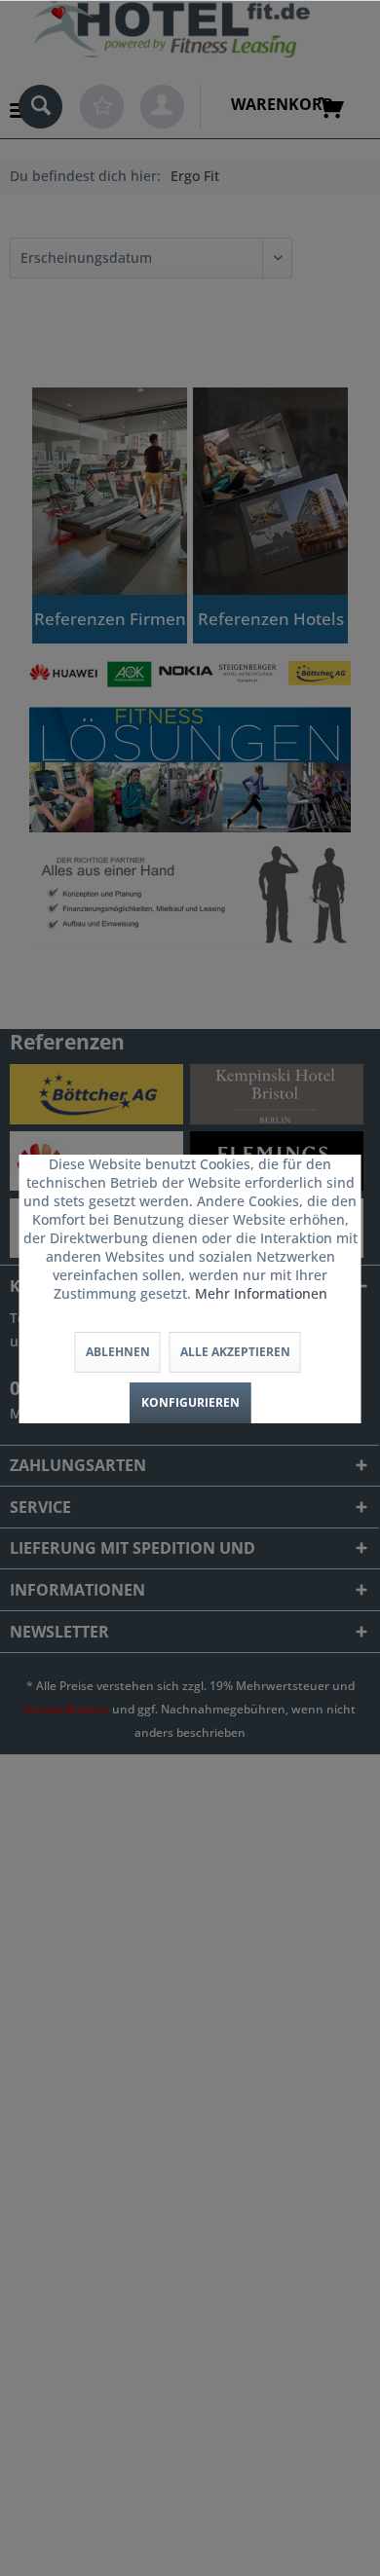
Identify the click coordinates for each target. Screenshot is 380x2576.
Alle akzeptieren (235, 1352)
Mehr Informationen (261, 1293)
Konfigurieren (190, 1402)
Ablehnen (118, 1352)
